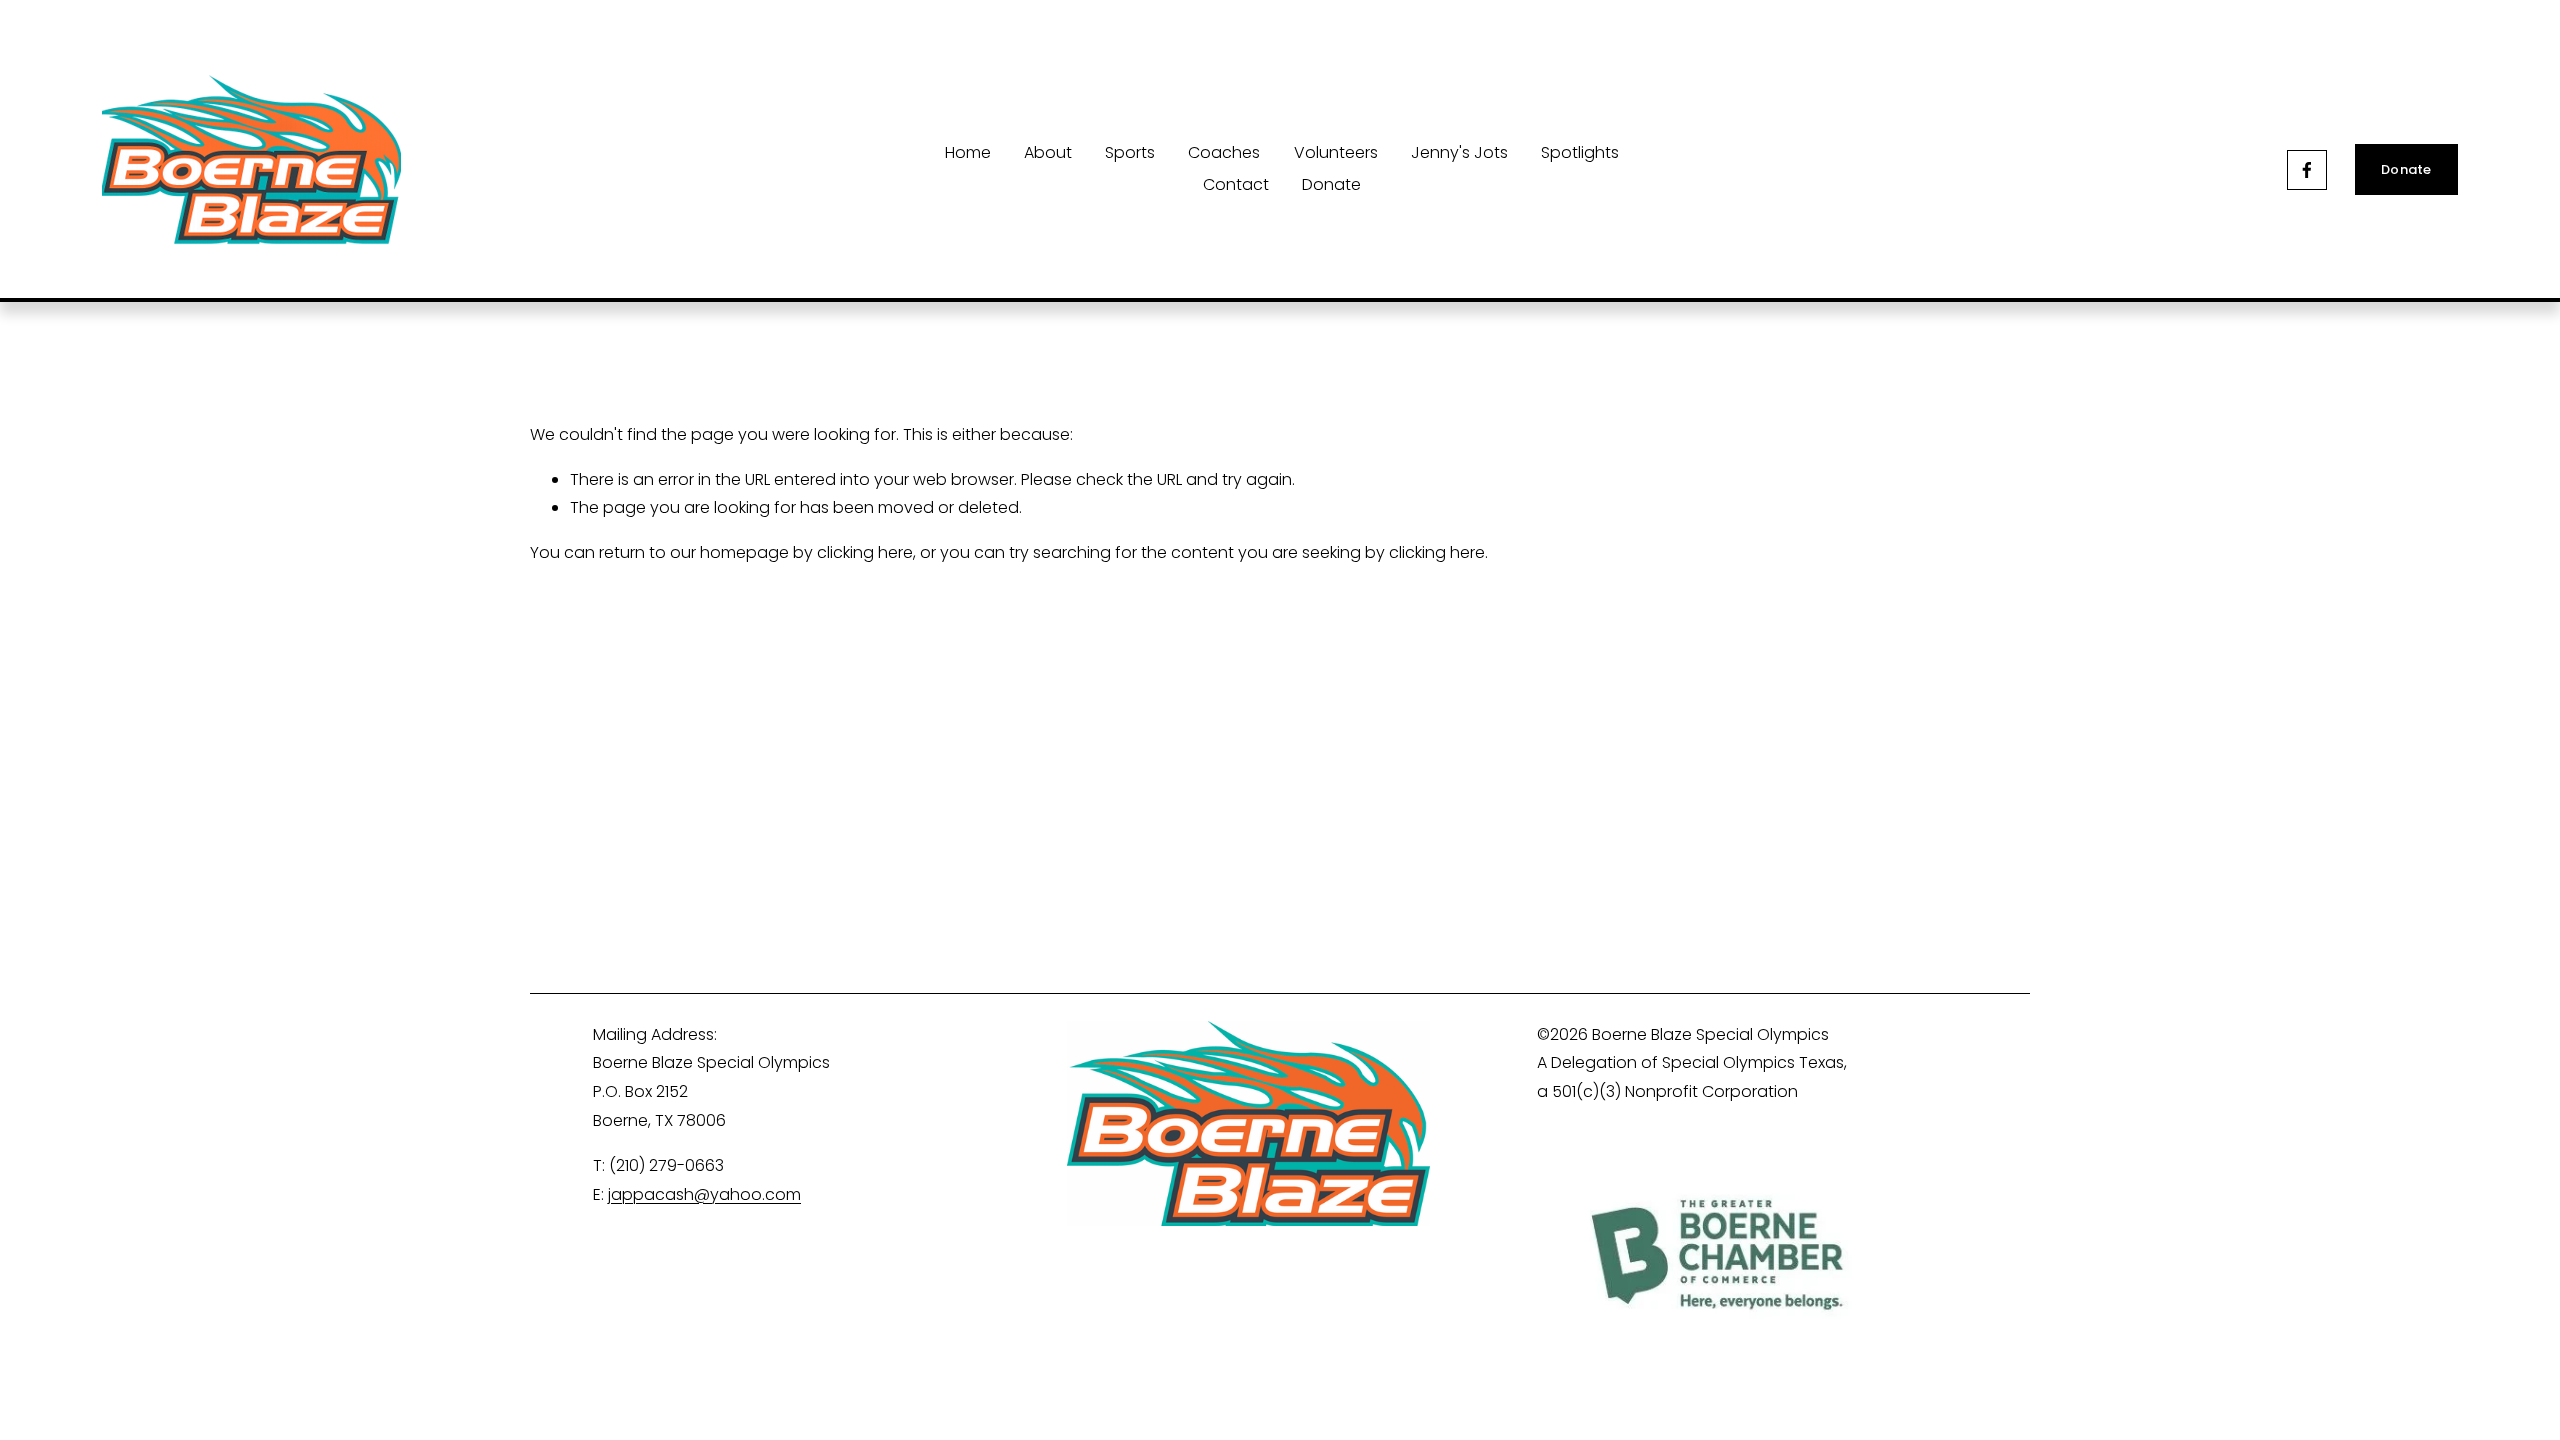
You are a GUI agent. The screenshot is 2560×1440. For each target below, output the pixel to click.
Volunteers (1336, 152)
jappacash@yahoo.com (704, 1194)
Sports (1130, 152)
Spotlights (1580, 152)
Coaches (1224, 152)
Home (968, 152)
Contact (1236, 184)
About (1048, 152)
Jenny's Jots (1459, 152)
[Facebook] (2307, 170)
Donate (1331, 184)
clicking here (865, 552)
